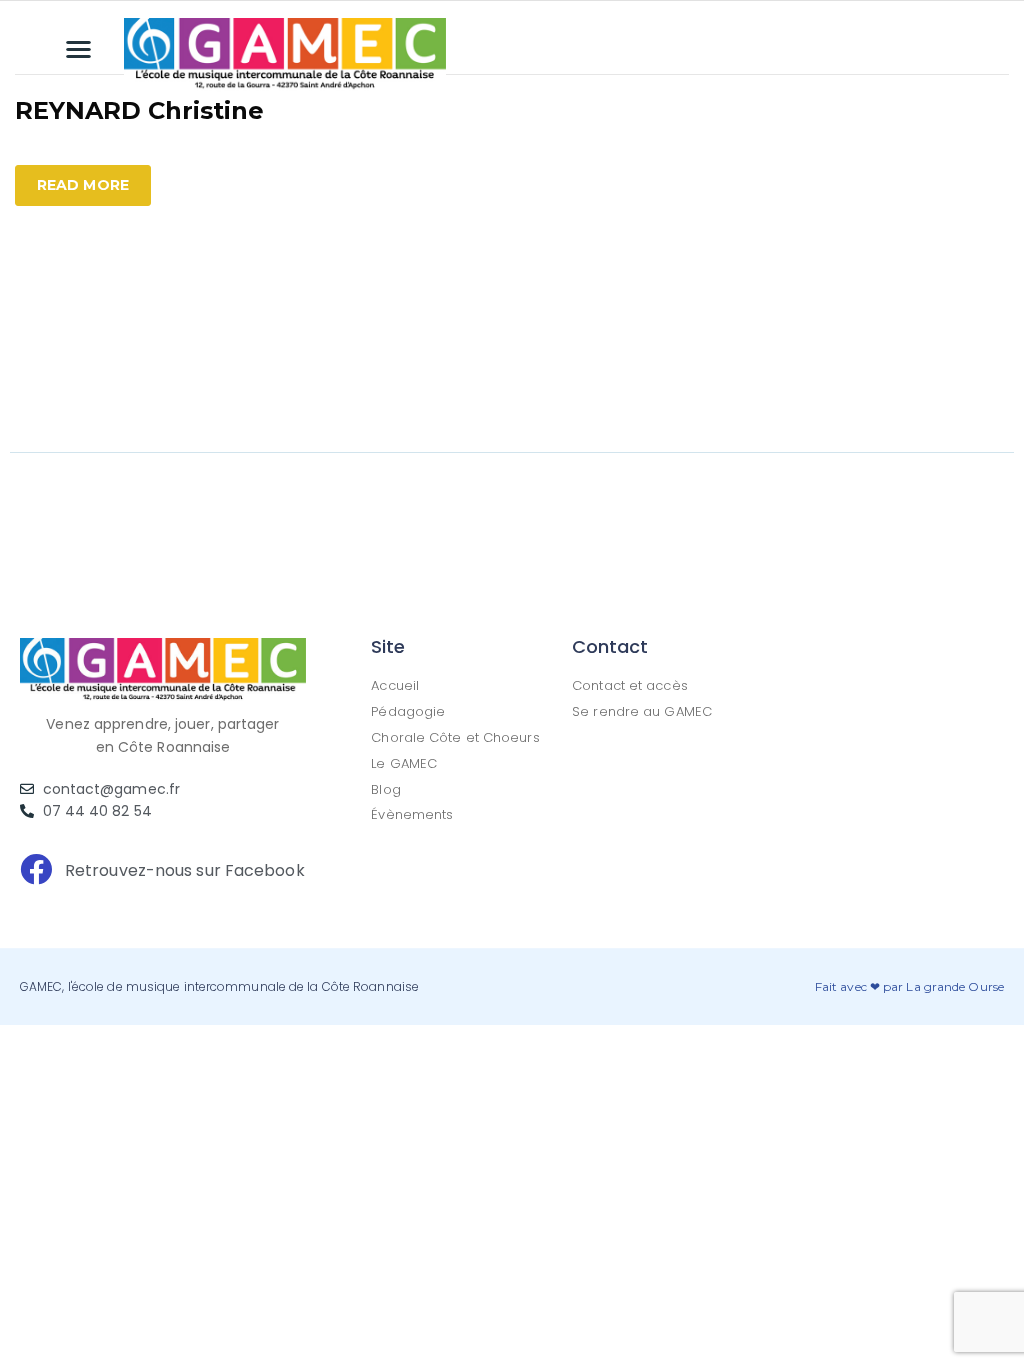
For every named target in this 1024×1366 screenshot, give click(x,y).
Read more (83, 185)
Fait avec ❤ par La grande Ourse (909, 986)
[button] (79, 48)
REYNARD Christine (139, 110)
